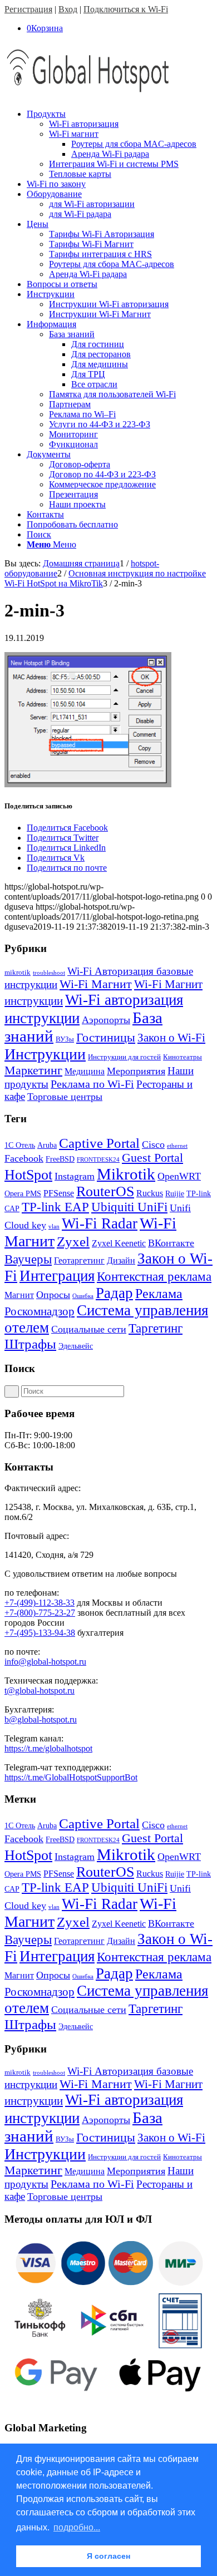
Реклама (159, 1293)
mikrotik (18, 972)
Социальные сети (89, 1329)
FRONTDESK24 (98, 1160)
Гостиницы (106, 1037)
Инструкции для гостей (124, 1057)
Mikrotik (126, 1174)
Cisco (153, 1144)
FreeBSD (60, 1159)
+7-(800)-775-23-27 (40, 1613)
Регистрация (28, 9)
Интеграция (57, 1276)
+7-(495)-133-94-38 (40, 1633)
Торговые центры (65, 1097)
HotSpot (28, 1175)
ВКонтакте (171, 1243)
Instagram (75, 1176)
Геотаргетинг (79, 1260)
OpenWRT (179, 1176)
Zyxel (73, 1242)
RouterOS (105, 1191)
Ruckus (150, 1193)
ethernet (177, 1146)
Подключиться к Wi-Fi (126, 9)
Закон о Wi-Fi (171, 1038)
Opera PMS (23, 1194)
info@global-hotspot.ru (45, 1662)
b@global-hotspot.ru (41, 1719)
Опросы (53, 1295)
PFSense (59, 1193)
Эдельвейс (76, 1346)
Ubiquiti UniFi (129, 1207)
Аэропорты (106, 1020)
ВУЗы (65, 1039)
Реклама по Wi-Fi (92, 1084)
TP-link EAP (55, 1207)
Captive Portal (99, 1143)
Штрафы (30, 1344)
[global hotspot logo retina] (88, 95)
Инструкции (45, 1054)
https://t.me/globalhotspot (48, 1748)
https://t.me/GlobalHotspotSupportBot (71, 1777)
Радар (114, 1293)
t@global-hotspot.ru (40, 1691)
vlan (54, 1227)
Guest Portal (152, 1158)
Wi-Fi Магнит (96, 984)
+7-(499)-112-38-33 (40, 1603)
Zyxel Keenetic (119, 1243)
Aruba (47, 1145)
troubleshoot (49, 973)
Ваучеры (28, 1259)
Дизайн (121, 1260)
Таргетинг (156, 1328)
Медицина (85, 1071)
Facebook (24, 1158)
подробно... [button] (77, 2527)
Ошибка (83, 1296)
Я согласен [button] (108, 2556)
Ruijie (175, 1194)
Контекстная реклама (154, 1277)
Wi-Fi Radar (100, 1223)
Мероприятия (136, 1071)
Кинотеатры (183, 1057)
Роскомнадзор (40, 1311)
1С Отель (20, 1145)
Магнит (19, 1295)
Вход (68, 9)
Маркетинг (33, 1070)
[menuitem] (120, 144)
